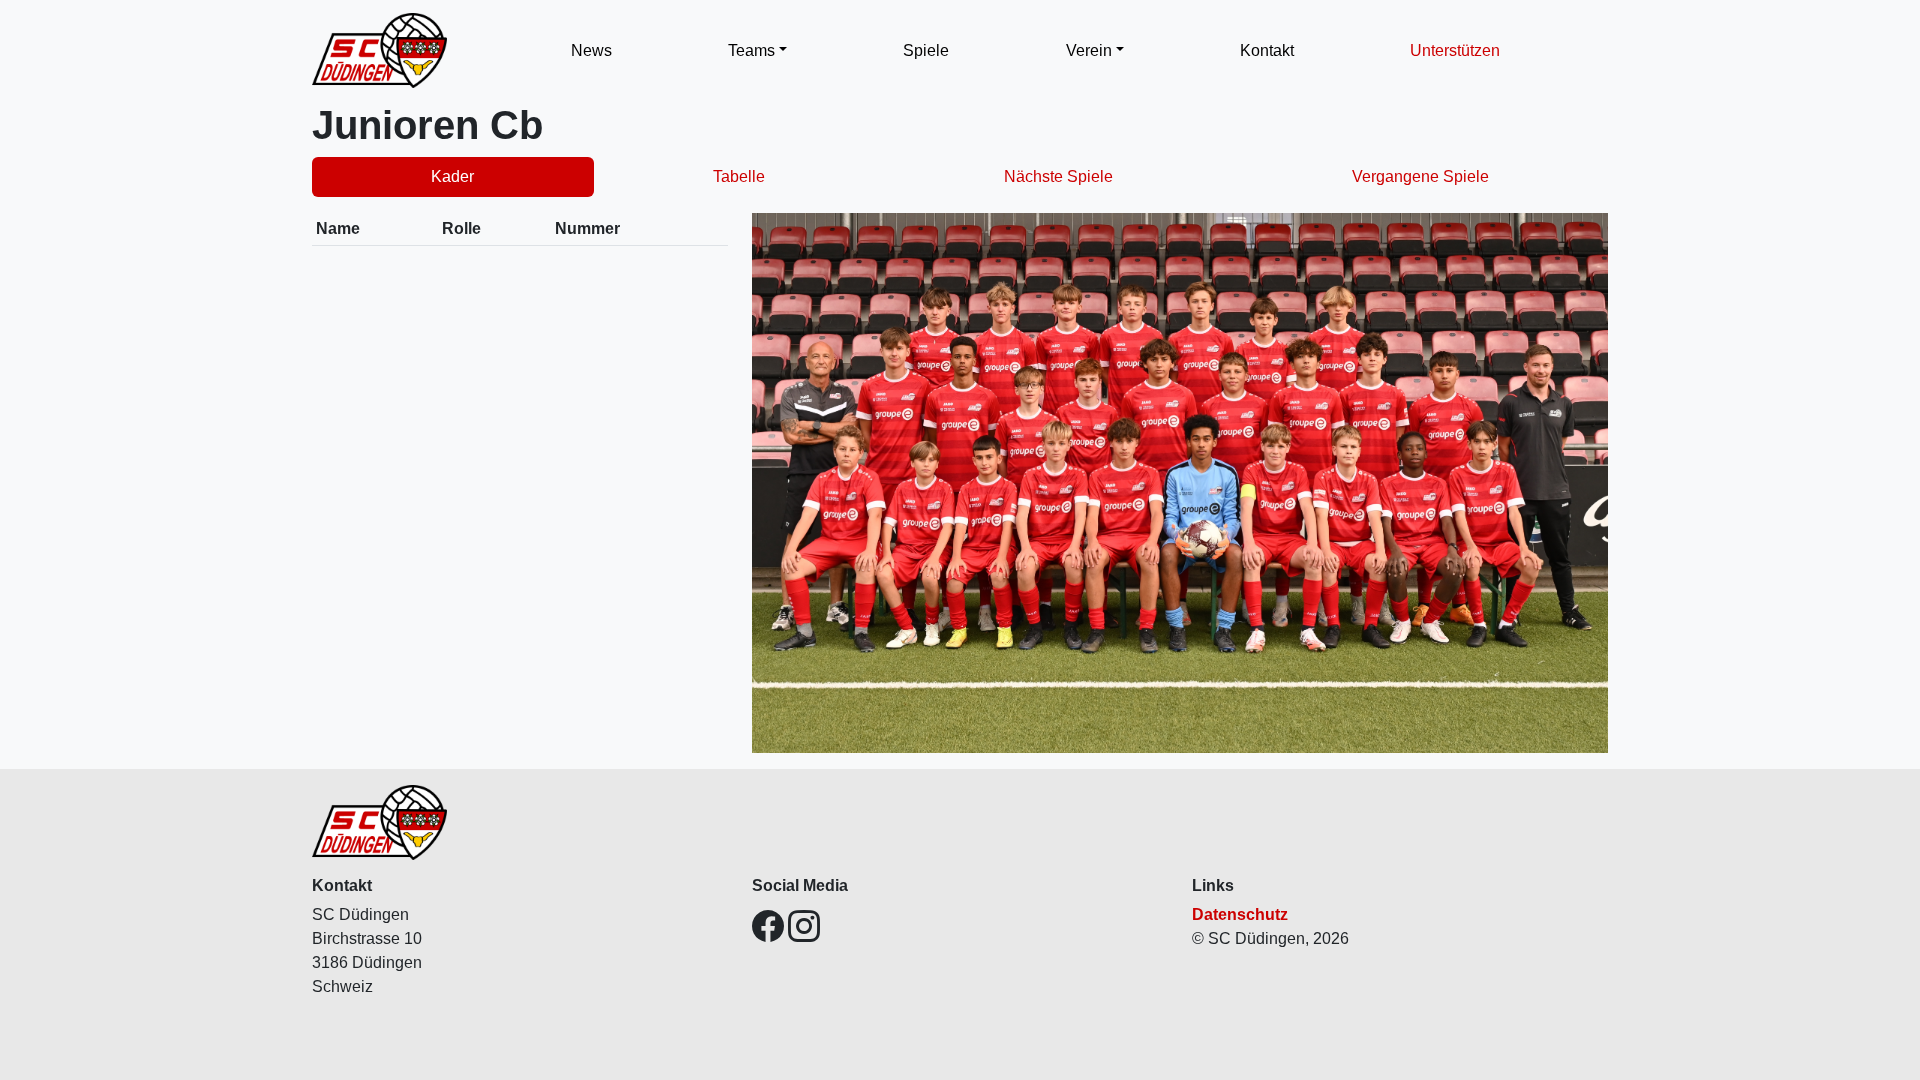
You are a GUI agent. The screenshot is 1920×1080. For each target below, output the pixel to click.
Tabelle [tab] (739, 176)
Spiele (926, 50)
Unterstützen (1455, 50)
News (591, 50)
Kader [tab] (452, 176)
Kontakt (1267, 50)
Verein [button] (1089, 50)
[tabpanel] (960, 483)
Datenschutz (1240, 914)
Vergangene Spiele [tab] (1420, 176)
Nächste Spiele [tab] (1058, 176)
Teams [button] (751, 50)
